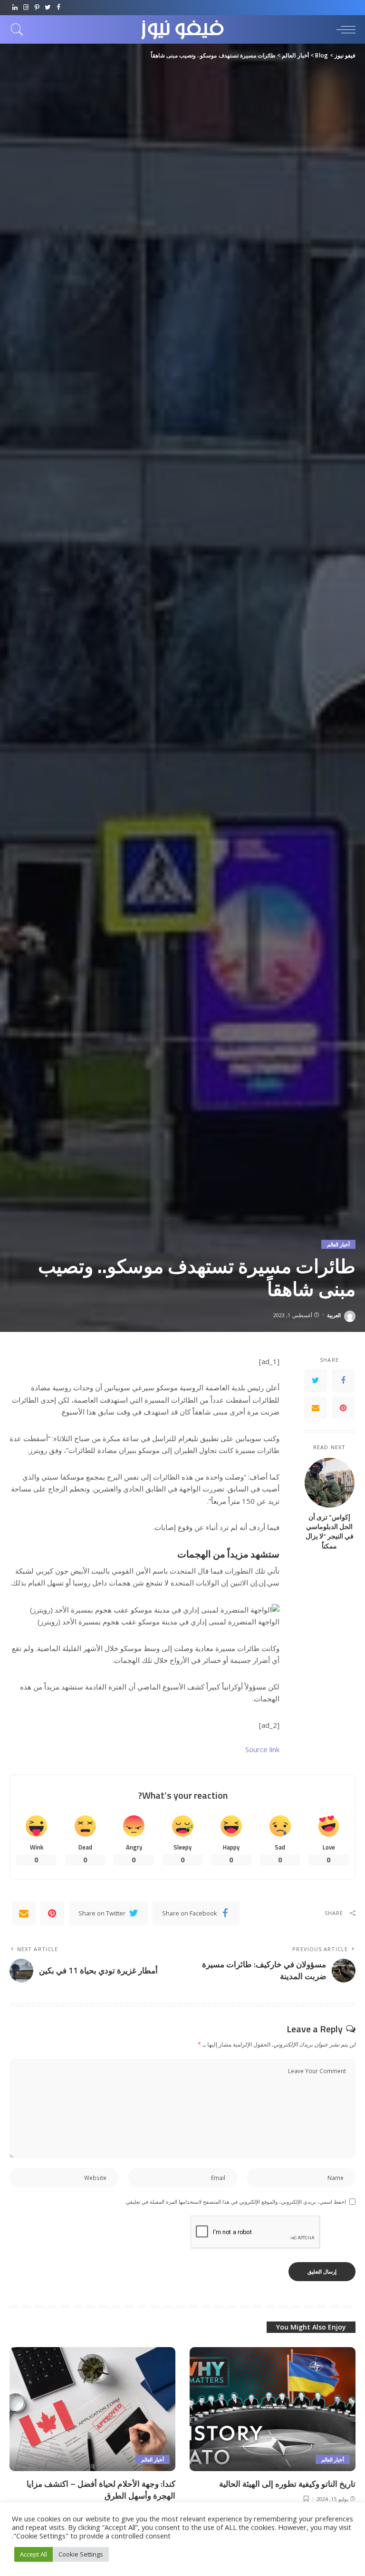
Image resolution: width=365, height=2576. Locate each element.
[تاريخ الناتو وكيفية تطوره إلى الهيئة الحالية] (273, 2409)
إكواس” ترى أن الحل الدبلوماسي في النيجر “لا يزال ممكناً (330, 1532)
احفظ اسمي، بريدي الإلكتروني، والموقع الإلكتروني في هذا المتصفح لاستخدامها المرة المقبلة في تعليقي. (235, 2202)
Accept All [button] (34, 2554)
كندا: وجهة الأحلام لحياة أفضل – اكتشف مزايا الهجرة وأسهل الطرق (101, 2490)
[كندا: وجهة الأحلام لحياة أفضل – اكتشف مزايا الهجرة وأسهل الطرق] (92, 2409)
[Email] (316, 1408)
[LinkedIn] (15, 8)
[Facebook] (59, 8)
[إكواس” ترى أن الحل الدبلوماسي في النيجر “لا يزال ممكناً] (330, 1483)
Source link (262, 1749)
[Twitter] (48, 8)
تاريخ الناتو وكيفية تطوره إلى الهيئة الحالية (287, 2484)
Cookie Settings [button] (81, 2554)
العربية (334, 1315)
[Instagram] (26, 8)
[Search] (19, 29)
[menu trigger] (344, 29)
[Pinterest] (37, 8)
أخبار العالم (338, 1244)
